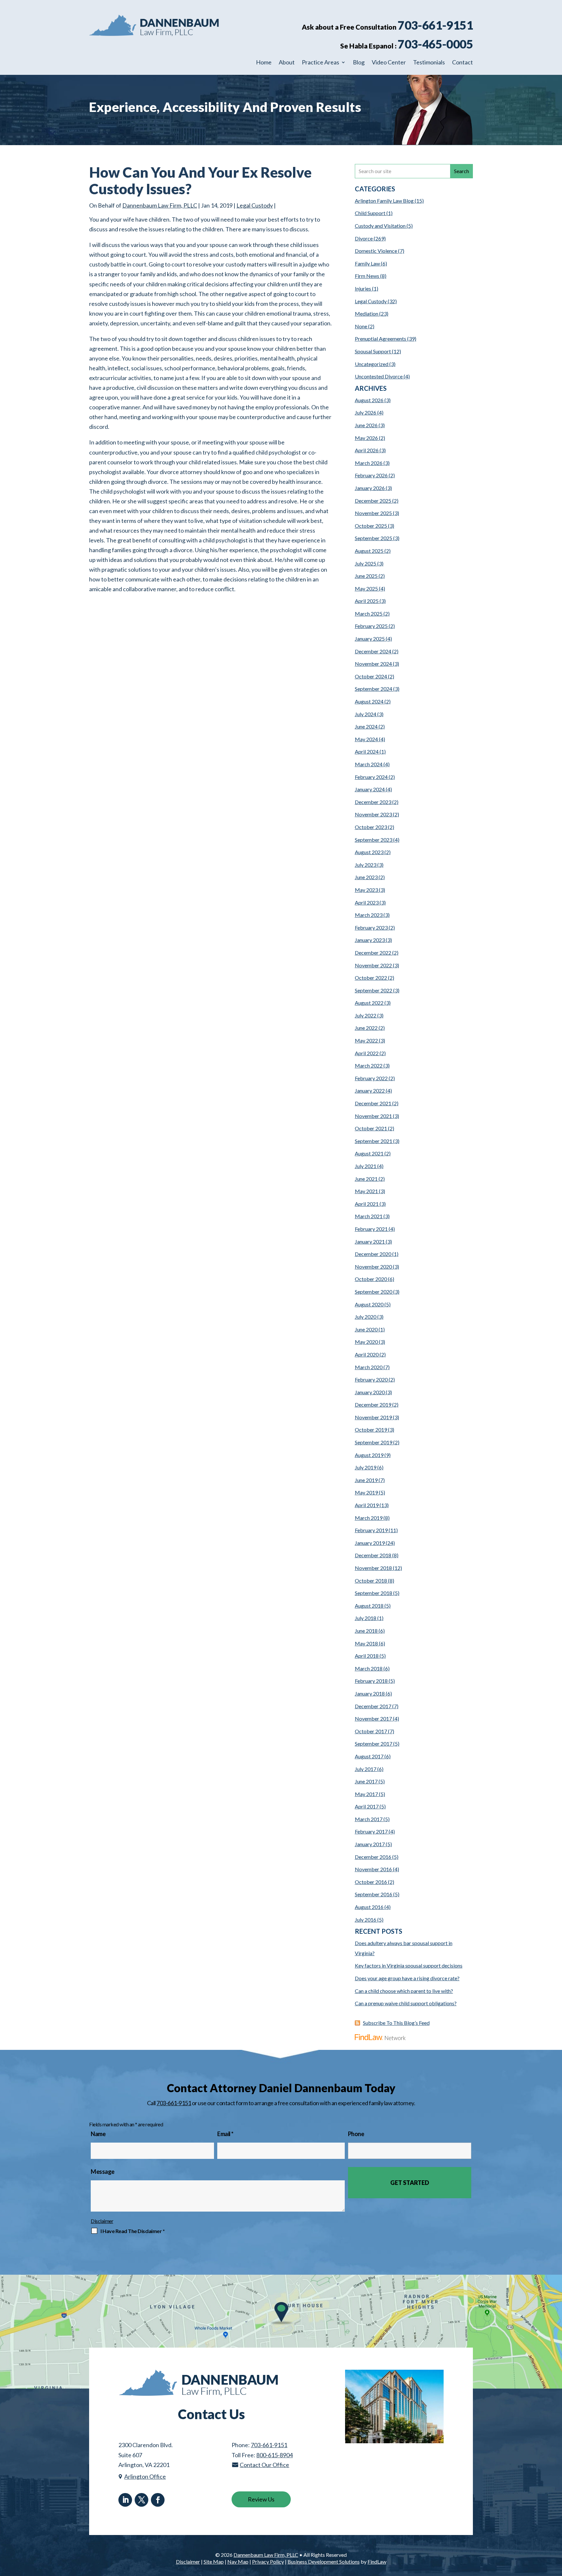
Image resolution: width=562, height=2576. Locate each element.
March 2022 (369, 1065)
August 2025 (369, 551)
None (361, 326)
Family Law (367, 263)
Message (103, 2172)
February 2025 (371, 626)
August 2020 (369, 1304)
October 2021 (371, 1128)
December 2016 (373, 1857)
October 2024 (371, 676)
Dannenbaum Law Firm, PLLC (160, 205)
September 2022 (374, 990)
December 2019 (373, 1404)
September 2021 (374, 1141)
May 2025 (366, 588)
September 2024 (374, 689)
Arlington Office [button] (145, 2476)
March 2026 (369, 463)
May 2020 (366, 1342)
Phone (356, 2134)
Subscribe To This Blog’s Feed (396, 2023)
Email (225, 2134)
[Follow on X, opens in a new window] (141, 2500)
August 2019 (369, 1455)
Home (264, 63)
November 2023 (373, 814)
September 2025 (374, 538)
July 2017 (366, 1769)
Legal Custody (255, 205)
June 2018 (366, 1631)
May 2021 (366, 1191)
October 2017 (371, 1731)
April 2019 (367, 1505)
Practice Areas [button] (321, 63)
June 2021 (366, 1179)
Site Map (214, 2562)
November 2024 (373, 664)
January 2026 (370, 488)
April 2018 (367, 1656)
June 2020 (366, 1329)
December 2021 (373, 1103)
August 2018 (369, 1606)
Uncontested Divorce (379, 376)
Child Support (370, 213)
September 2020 (374, 1292)
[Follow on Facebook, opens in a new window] (158, 2500)
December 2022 (373, 953)
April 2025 (367, 601)
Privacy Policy (268, 2562)
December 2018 (373, 1555)
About (287, 63)
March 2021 (369, 1216)
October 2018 (371, 1581)
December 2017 (373, 1706)
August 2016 (369, 1907)
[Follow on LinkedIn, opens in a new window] (125, 2500)
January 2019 (370, 1543)
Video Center (389, 63)
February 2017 (371, 1831)
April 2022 (367, 1053)
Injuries (363, 288)
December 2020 (373, 1254)
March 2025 (369, 613)
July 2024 (366, 714)
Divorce (364, 238)
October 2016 (371, 1882)
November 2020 (373, 1267)
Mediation (367, 313)
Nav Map (238, 2562)
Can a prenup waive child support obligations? (406, 2003)
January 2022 (370, 1090)
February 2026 (371, 475)
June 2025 (366, 576)
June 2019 (366, 1480)
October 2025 (371, 526)
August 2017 (369, 1756)
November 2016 (373, 1869)
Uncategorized (372, 364)
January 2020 (370, 1392)
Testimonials (429, 63)
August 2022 (369, 1003)
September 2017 (374, 1744)
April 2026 (367, 450)
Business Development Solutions (324, 2562)
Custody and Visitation (380, 226)
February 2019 (371, 1530)
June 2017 (366, 1781)
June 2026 (366, 425)
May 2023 (366, 890)
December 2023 (373, 802)
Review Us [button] (261, 2499)
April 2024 (367, 751)
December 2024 (373, 651)
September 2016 (374, 1894)
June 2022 (366, 1028)
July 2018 (366, 1618)
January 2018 (370, 1693)
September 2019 (374, 1442)
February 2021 (371, 1229)
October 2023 (371, 827)
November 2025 (373, 513)
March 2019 (369, 1518)
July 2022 (366, 1015)
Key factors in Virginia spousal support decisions (409, 1965)
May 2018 (366, 1643)
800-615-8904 (274, 2455)
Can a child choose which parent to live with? (404, 1991)
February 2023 (371, 927)
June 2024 (366, 726)
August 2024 (369, 701)
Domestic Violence (376, 251)
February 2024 (371, 777)
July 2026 (366, 412)
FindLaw (377, 2562)
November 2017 (373, 1718)
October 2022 (371, 978)
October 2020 (371, 1279)
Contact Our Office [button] (264, 2465)
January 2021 (370, 1241)
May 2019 (366, 1492)
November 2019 (373, 1417)
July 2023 (366, 865)
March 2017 (369, 1819)
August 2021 (369, 1153)
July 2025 (366, 563)
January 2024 (370, 789)
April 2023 (367, 902)
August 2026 (369, 400)
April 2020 (367, 1354)
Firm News (367, 276)
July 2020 (366, 1317)
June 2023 (366, 877)
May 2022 (366, 1040)
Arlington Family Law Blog (384, 201)
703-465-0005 (435, 44)
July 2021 (366, 1166)
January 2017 (370, 1844)
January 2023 (370, 940)
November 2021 (373, 1116)
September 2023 (374, 840)
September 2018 (374, 1593)
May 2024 (366, 739)
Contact (462, 63)
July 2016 (366, 1920)
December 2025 (373, 501)
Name (98, 2134)
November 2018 (373, 1568)
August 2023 (369, 852)
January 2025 (370, 639)
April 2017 (367, 1806)
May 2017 (366, 1794)
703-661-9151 (435, 25)
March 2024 (369, 764)
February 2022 (371, 1078)
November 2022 (373, 965)
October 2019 (371, 1430)
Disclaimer (102, 2221)
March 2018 (369, 1668)
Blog (359, 63)
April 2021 (367, 1204)
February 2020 (371, 1379)
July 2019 (366, 1467)
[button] (555, 2529)
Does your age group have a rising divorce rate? (407, 1978)
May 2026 (366, 438)
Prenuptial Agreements (381, 339)
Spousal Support (373, 351)
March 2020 (369, 1367)
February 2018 (371, 1681)
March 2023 (369, 915)
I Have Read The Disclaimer (133, 2231)
